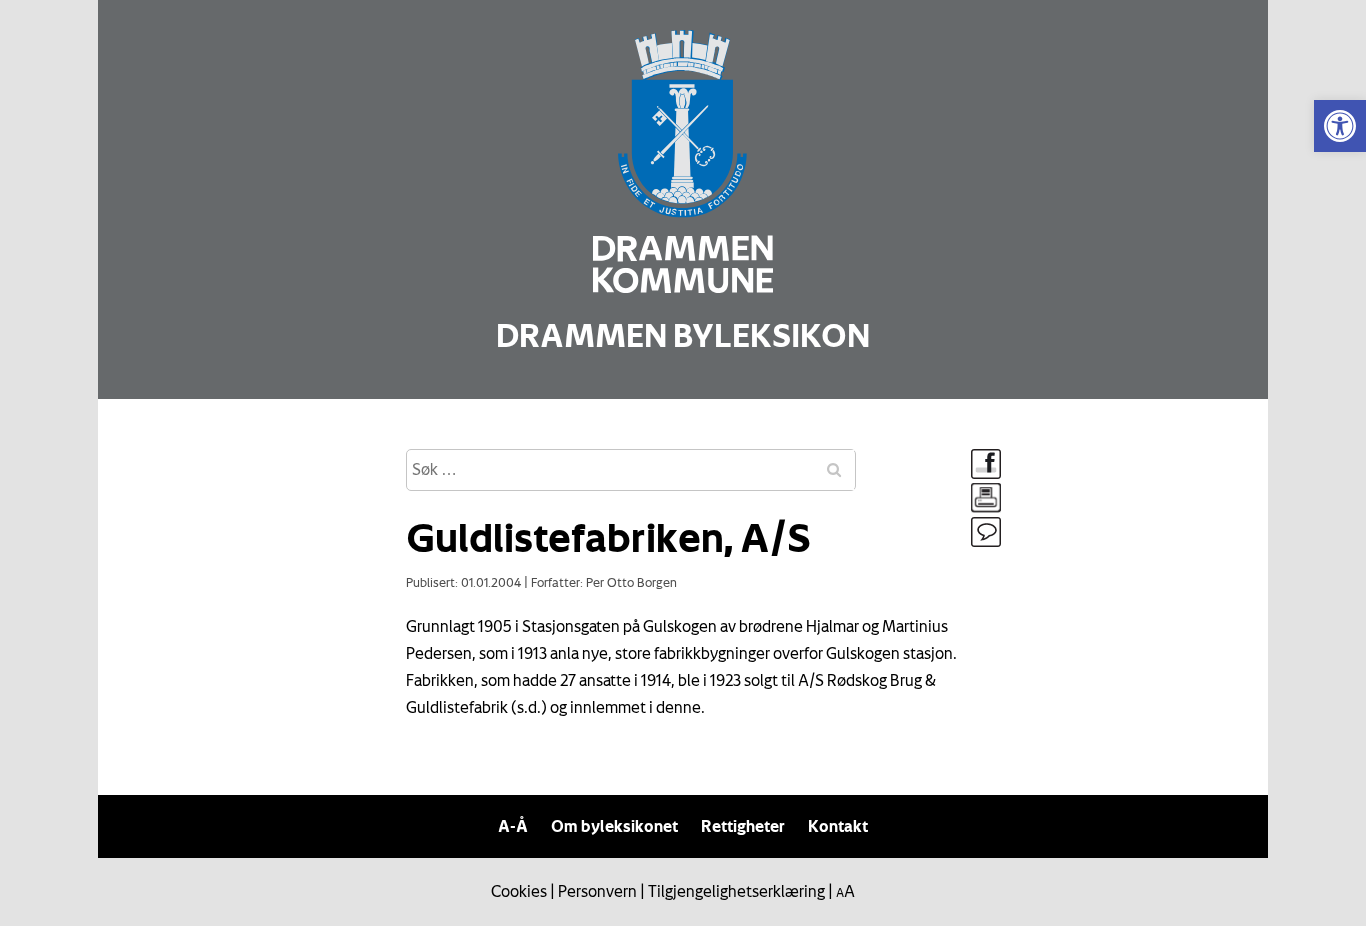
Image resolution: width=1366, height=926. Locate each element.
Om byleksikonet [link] (614, 826)
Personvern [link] (597, 891)
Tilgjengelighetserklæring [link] (736, 891)
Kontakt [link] (838, 826)
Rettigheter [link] (743, 826)
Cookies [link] (519, 891)
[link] (1340, 126)
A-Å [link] (513, 826)
